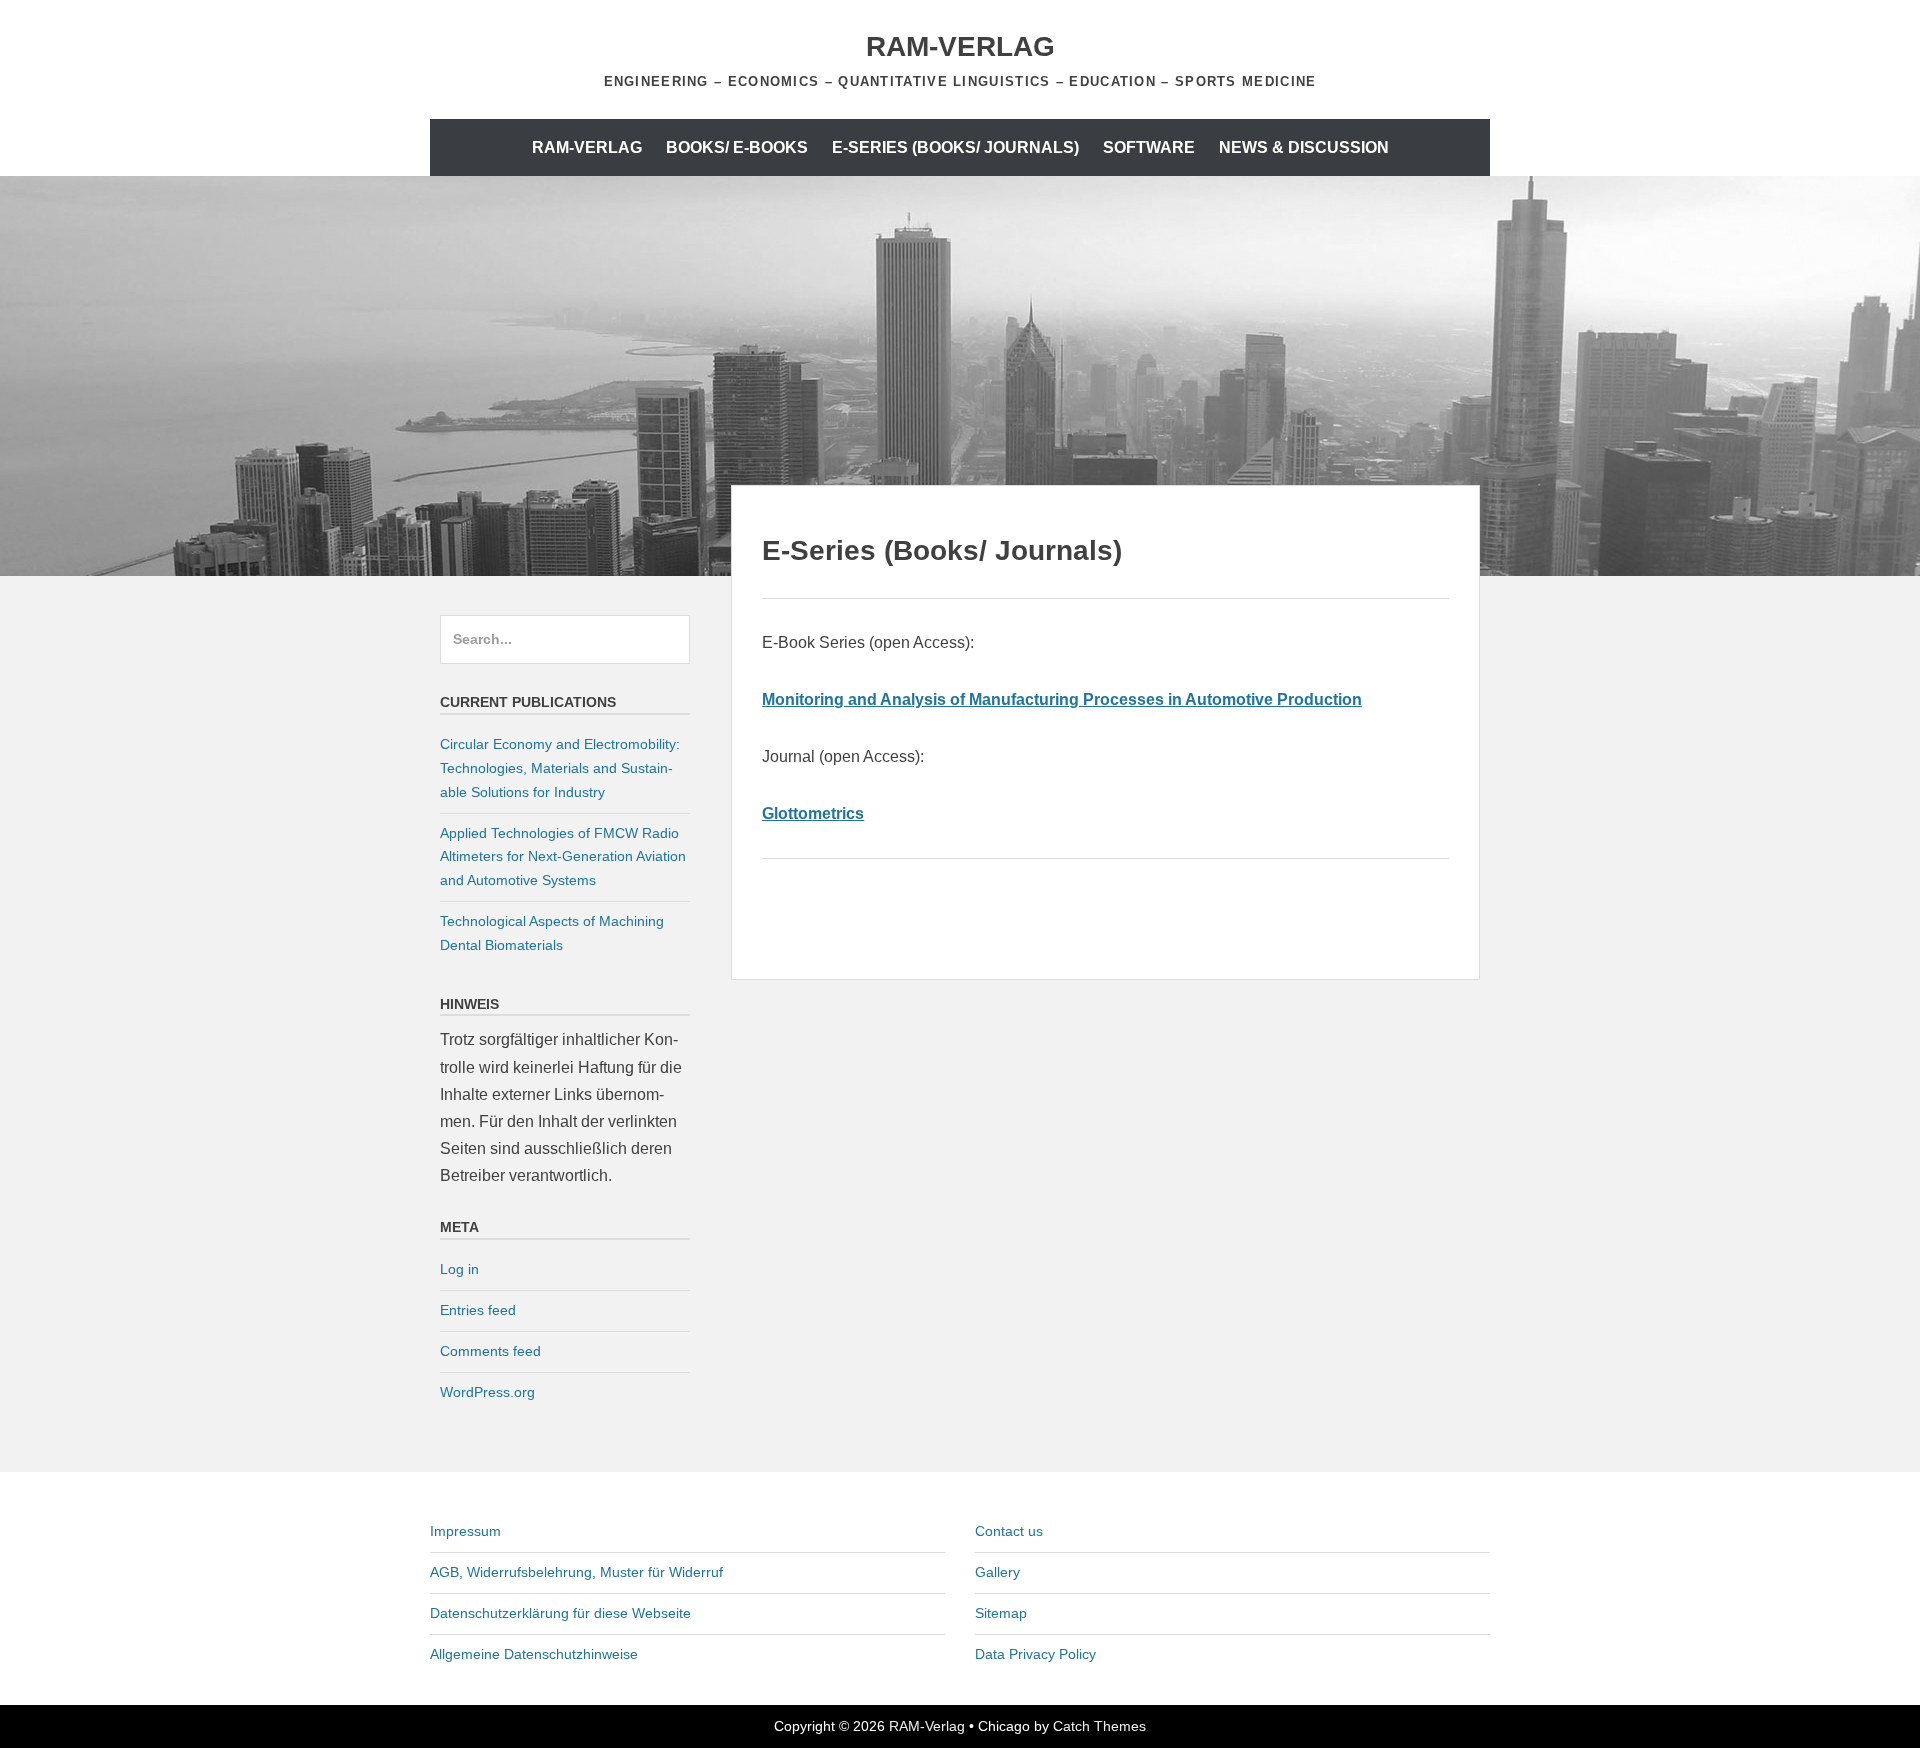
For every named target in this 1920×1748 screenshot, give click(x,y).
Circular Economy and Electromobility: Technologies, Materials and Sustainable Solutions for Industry (560, 768)
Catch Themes (1099, 1726)
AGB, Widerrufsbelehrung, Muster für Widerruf (576, 1572)
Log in (459, 1269)
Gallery (997, 1572)
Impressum (465, 1531)
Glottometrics (813, 813)
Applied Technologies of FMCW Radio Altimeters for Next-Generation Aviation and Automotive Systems (563, 857)
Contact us (1009, 1531)
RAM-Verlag (960, 46)
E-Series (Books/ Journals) (955, 147)
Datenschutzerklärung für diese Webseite (560, 1613)
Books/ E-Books (737, 147)
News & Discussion (1304, 147)
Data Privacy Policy (1035, 1654)
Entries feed (478, 1310)
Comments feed (490, 1351)
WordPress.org (487, 1392)
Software (1149, 147)
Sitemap (1001, 1613)
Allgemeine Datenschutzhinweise (534, 1654)
